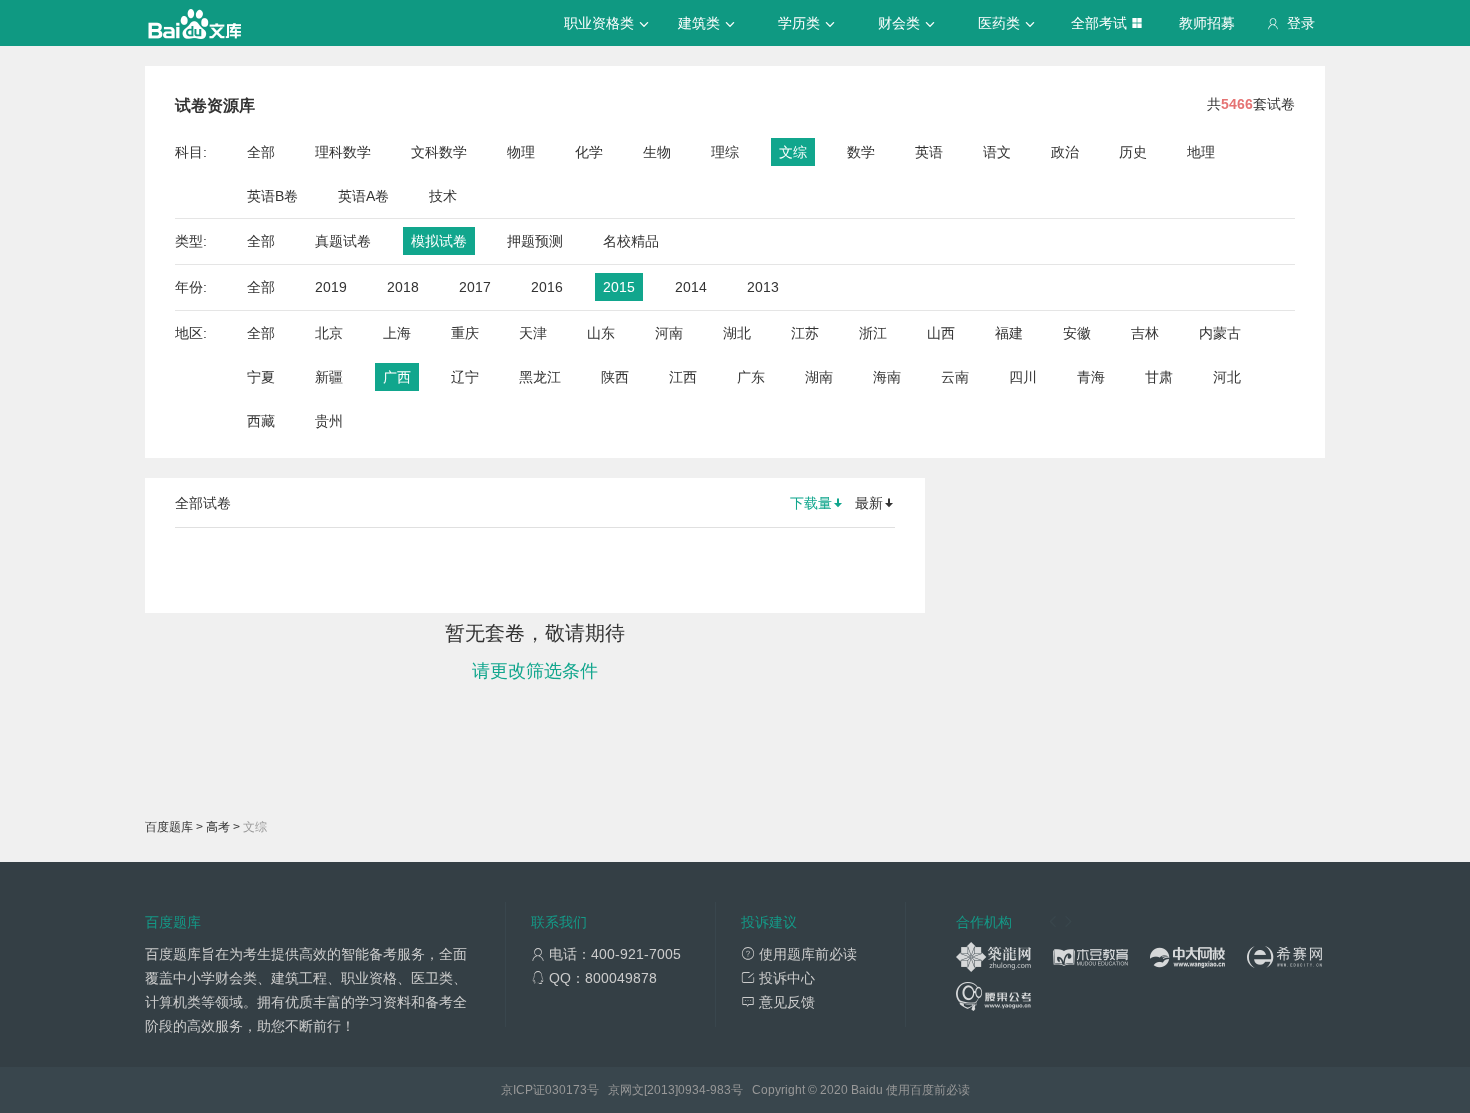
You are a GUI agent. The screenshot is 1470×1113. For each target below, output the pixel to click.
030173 (566, 1090)
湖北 (737, 333)
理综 (725, 152)
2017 (475, 287)
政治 (1065, 152)
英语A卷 (363, 196)
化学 (589, 152)
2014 (691, 287)
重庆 (465, 333)
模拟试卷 (439, 241)
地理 (1201, 152)
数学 (861, 152)
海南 (887, 377)
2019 (331, 287)
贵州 (329, 421)
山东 (601, 333)
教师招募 (1207, 23)
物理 (521, 152)
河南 (669, 333)
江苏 (805, 333)
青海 (1091, 377)
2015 (619, 287)
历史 (1133, 152)
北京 (329, 333)
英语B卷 (272, 196)
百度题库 (169, 827)
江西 (683, 377)
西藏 (261, 421)
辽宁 (465, 377)
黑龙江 (540, 377)
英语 (929, 152)
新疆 (329, 377)
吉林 (1145, 333)
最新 (869, 503)
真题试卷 (343, 241)
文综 (793, 152)
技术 (443, 196)
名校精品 (631, 241)
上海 (397, 333)
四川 (1023, 377)
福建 (1009, 333)
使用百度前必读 (928, 1090)
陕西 (615, 377)
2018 (403, 287)
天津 (533, 333)
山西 (941, 333)
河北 (1227, 377)
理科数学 (343, 152)
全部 (261, 152)
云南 (955, 377)
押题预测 (535, 241)
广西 (397, 377)
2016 (547, 287)
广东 (751, 377)
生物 (657, 152)
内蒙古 (1220, 333)
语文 (997, 152)
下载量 (811, 503)
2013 (763, 287)
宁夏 (261, 377)
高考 (218, 827)
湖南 (819, 377)
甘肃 (1159, 377)
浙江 (873, 333)
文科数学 (439, 152)
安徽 (1077, 333)
